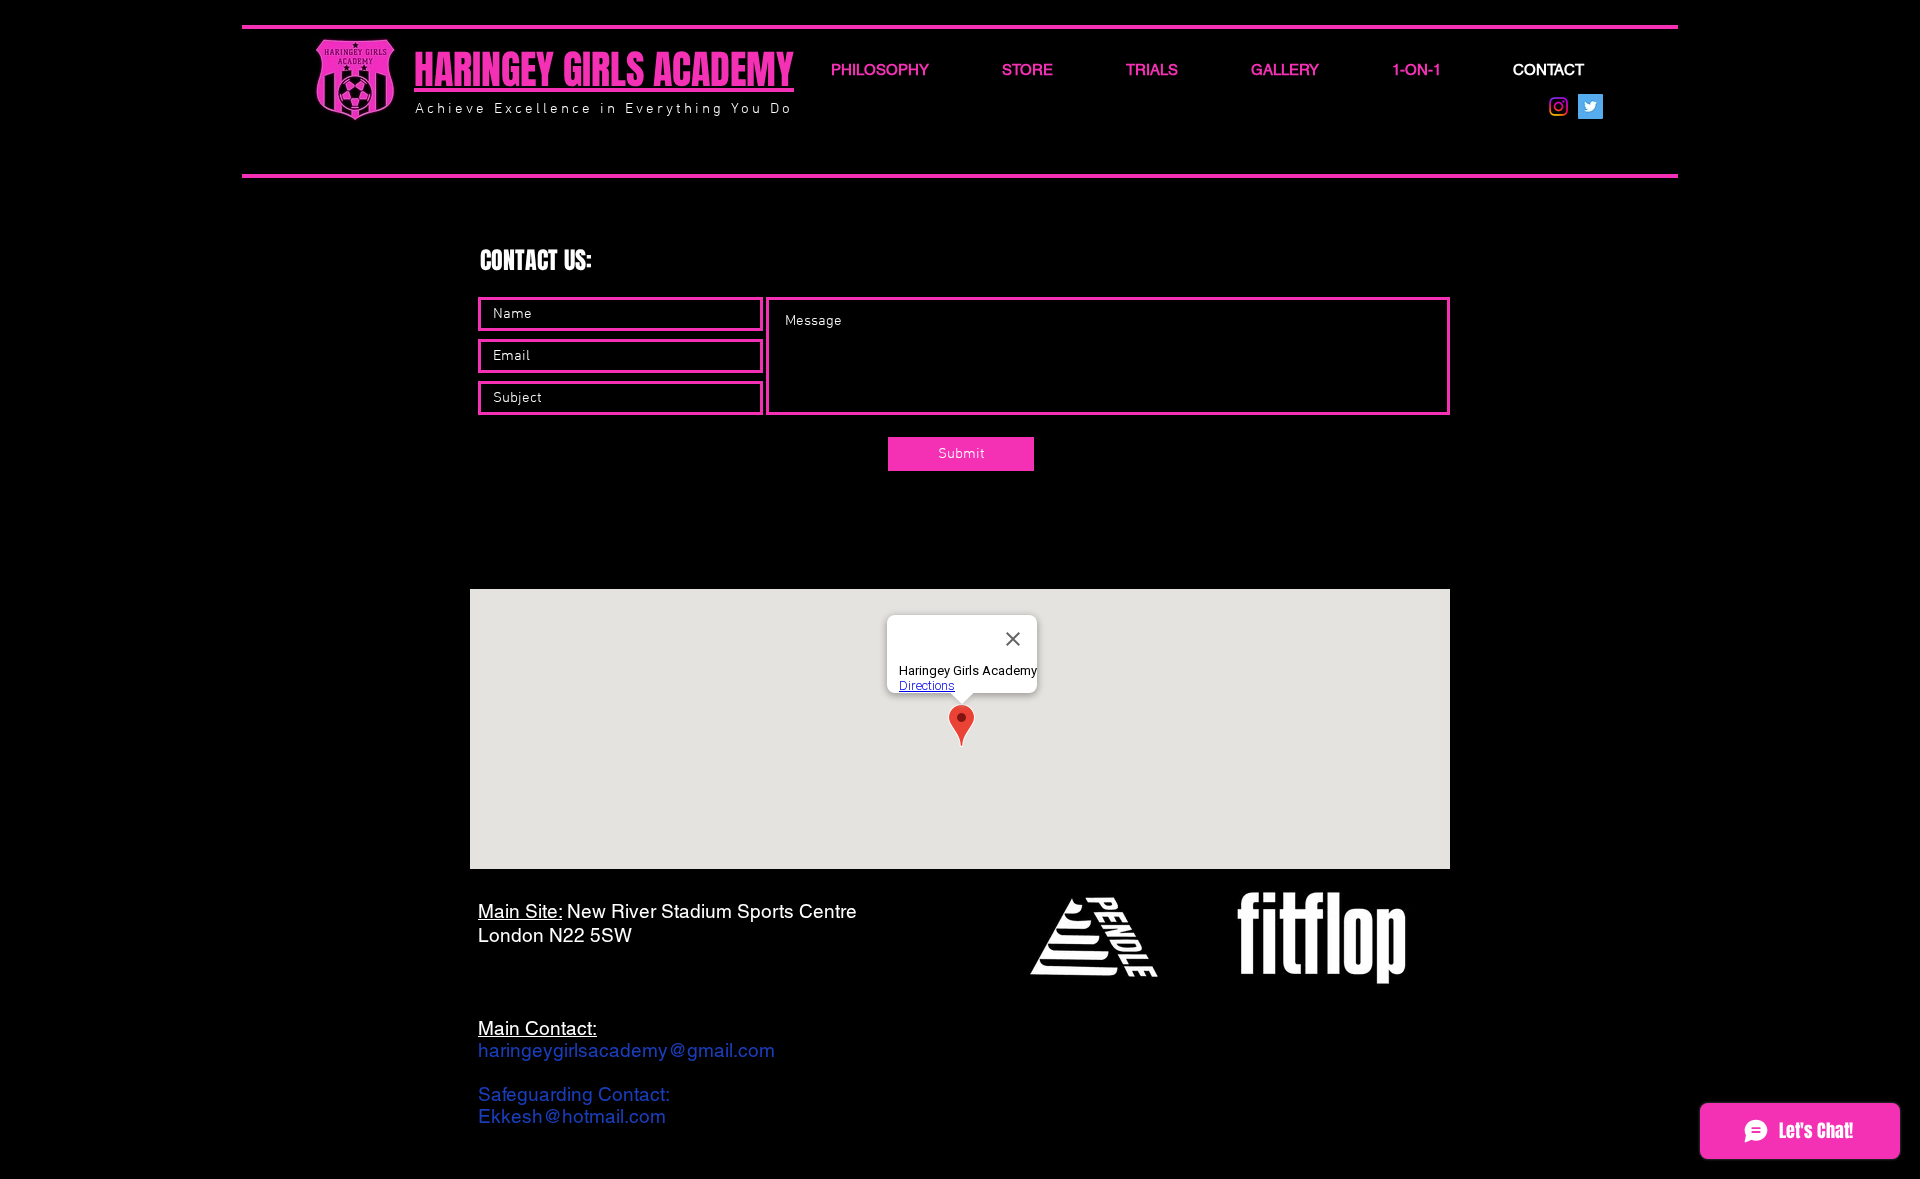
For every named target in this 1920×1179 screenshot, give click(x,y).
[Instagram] (1558, 106)
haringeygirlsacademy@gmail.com (626, 1050)
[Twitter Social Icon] (1590, 106)
